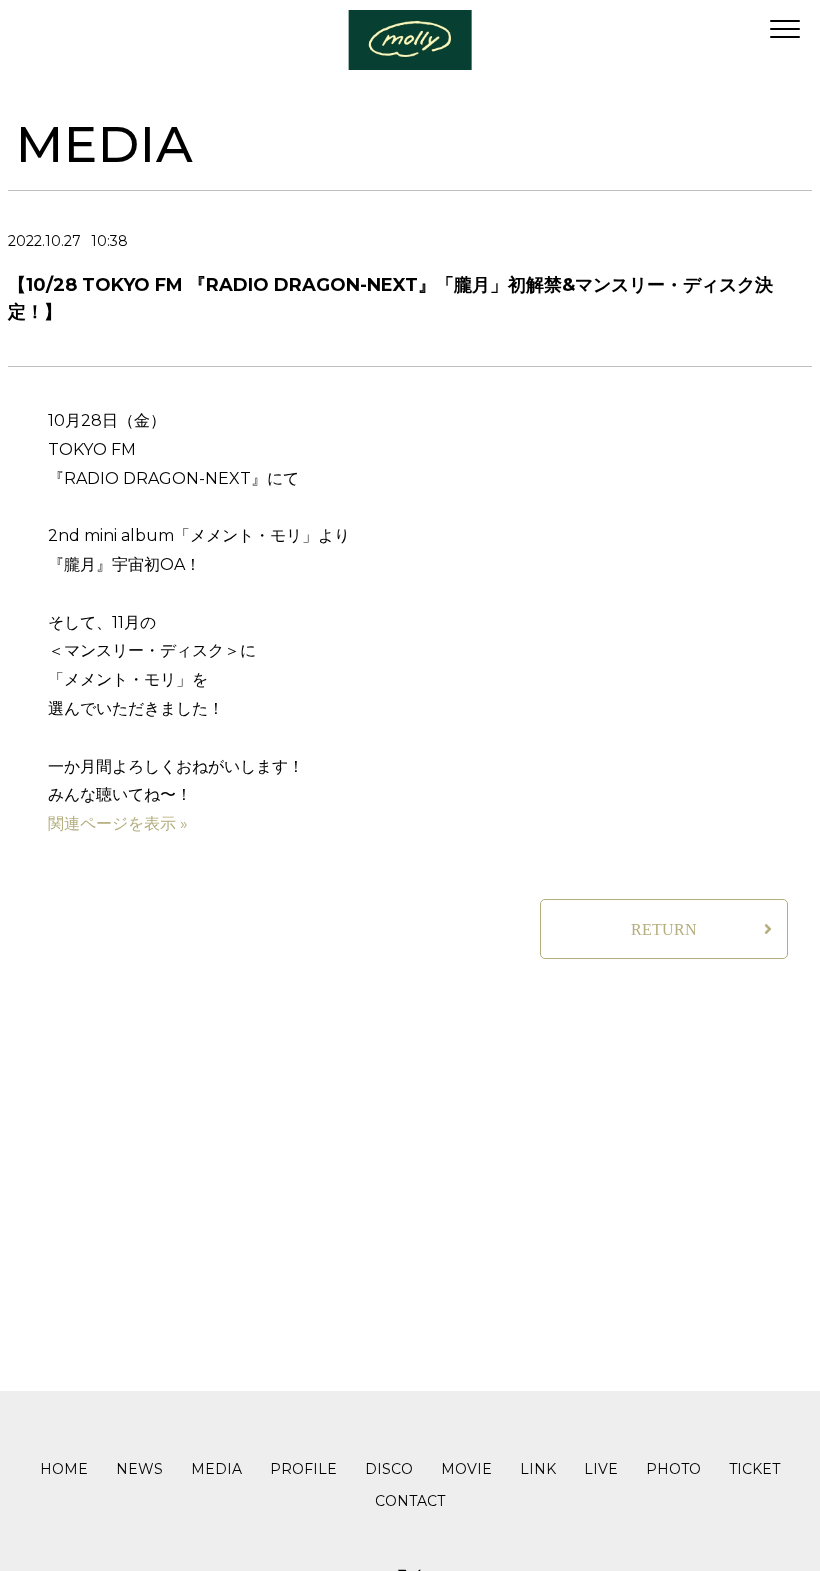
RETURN (664, 929)
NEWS (139, 1469)
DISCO (389, 1469)
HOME (64, 1469)
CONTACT (410, 1501)
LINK (538, 1469)
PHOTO (673, 1469)
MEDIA (216, 1469)
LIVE (601, 1469)
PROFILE (303, 1469)
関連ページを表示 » (118, 823)
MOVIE (466, 1469)
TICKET (754, 1469)
